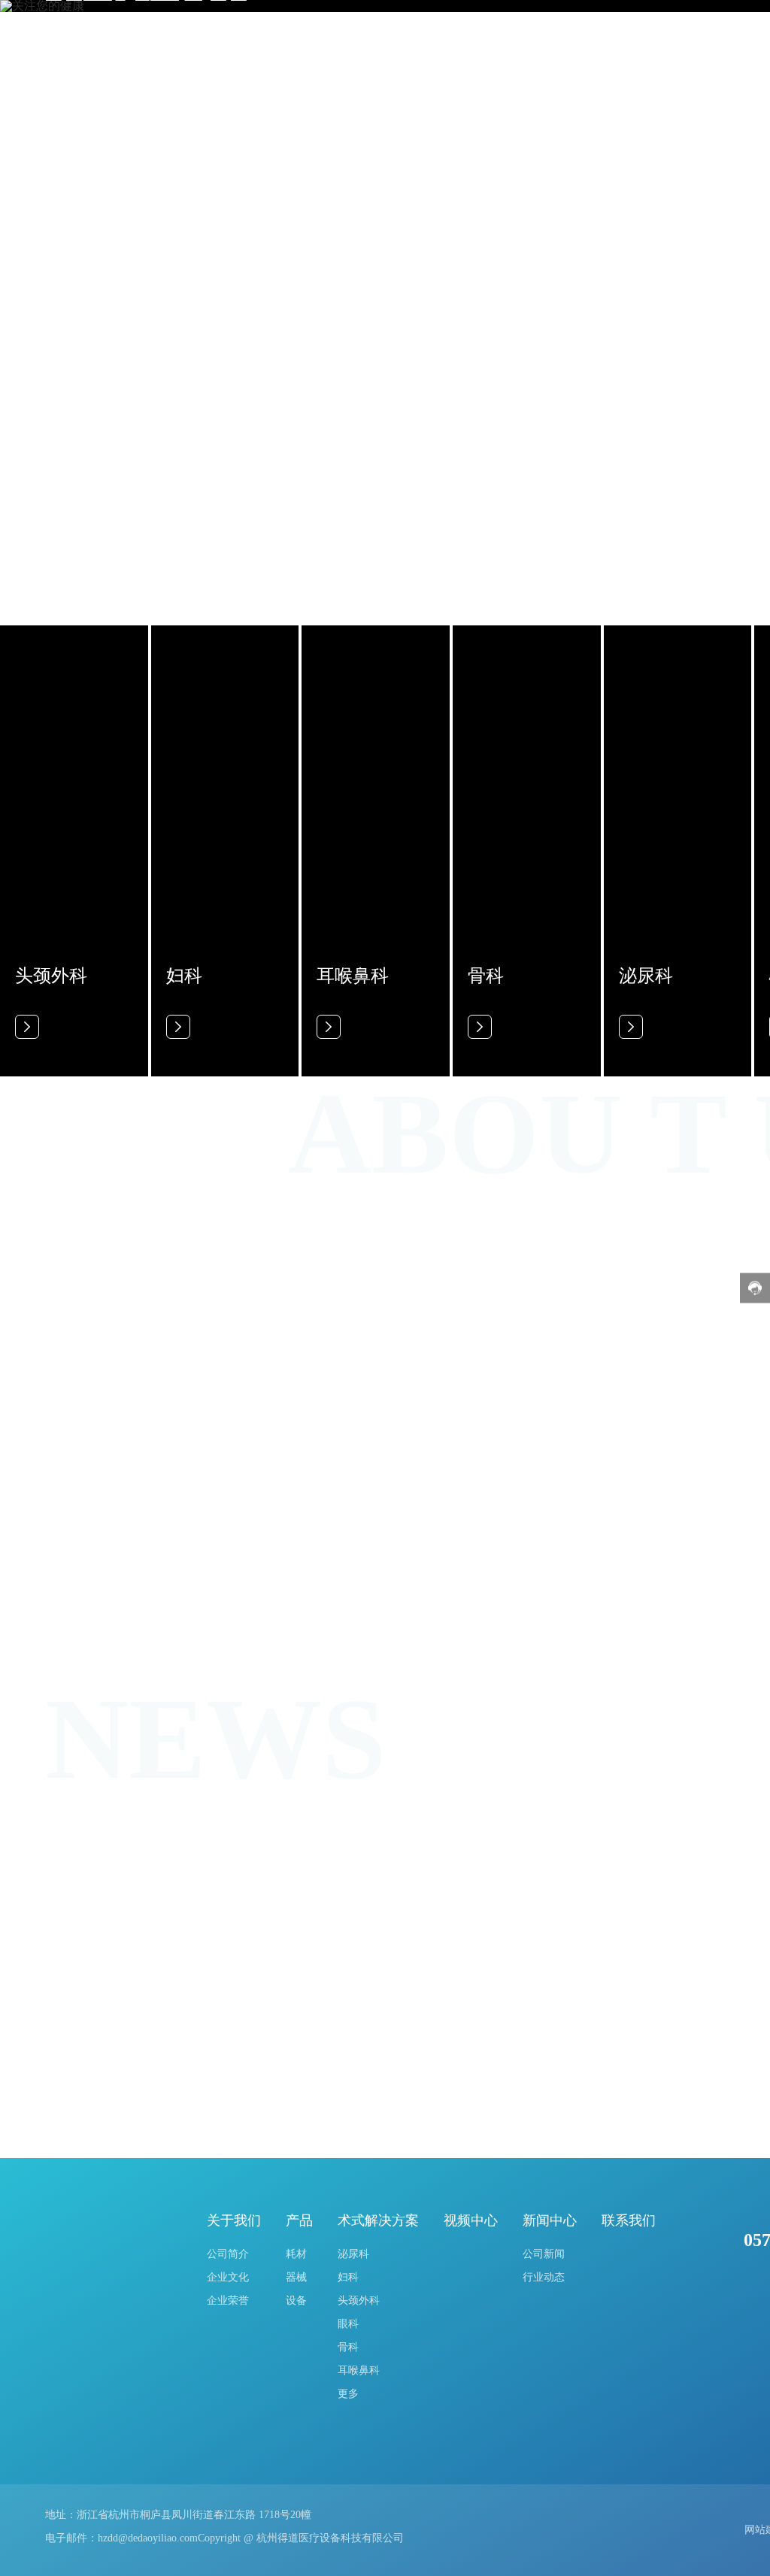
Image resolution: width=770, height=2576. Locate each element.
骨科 (486, 976)
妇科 (184, 976)
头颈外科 (51, 976)
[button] (63, 186)
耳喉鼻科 (353, 976)
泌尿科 (646, 976)
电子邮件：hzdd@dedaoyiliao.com (121, 2538)
